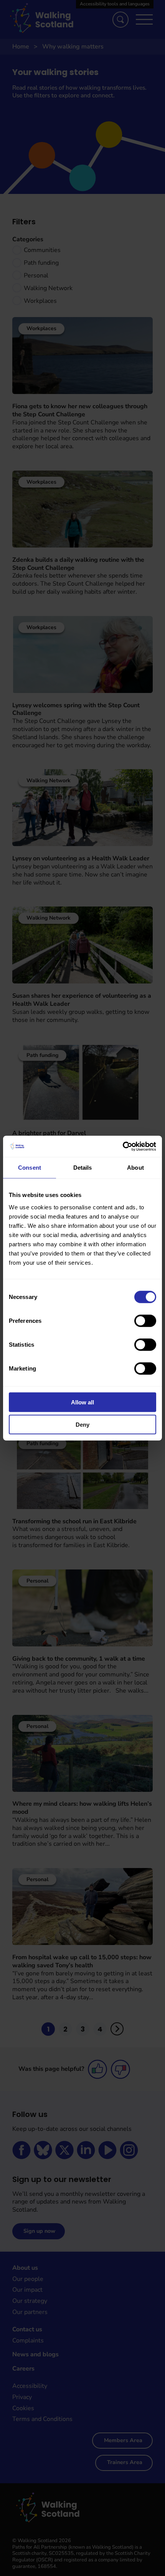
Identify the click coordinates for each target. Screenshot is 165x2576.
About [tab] (135, 1168)
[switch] (145, 1321)
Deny (82, 1425)
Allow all (82, 1402)
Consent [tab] (30, 1168)
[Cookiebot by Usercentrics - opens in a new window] (123, 1146)
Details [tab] (83, 1168)
